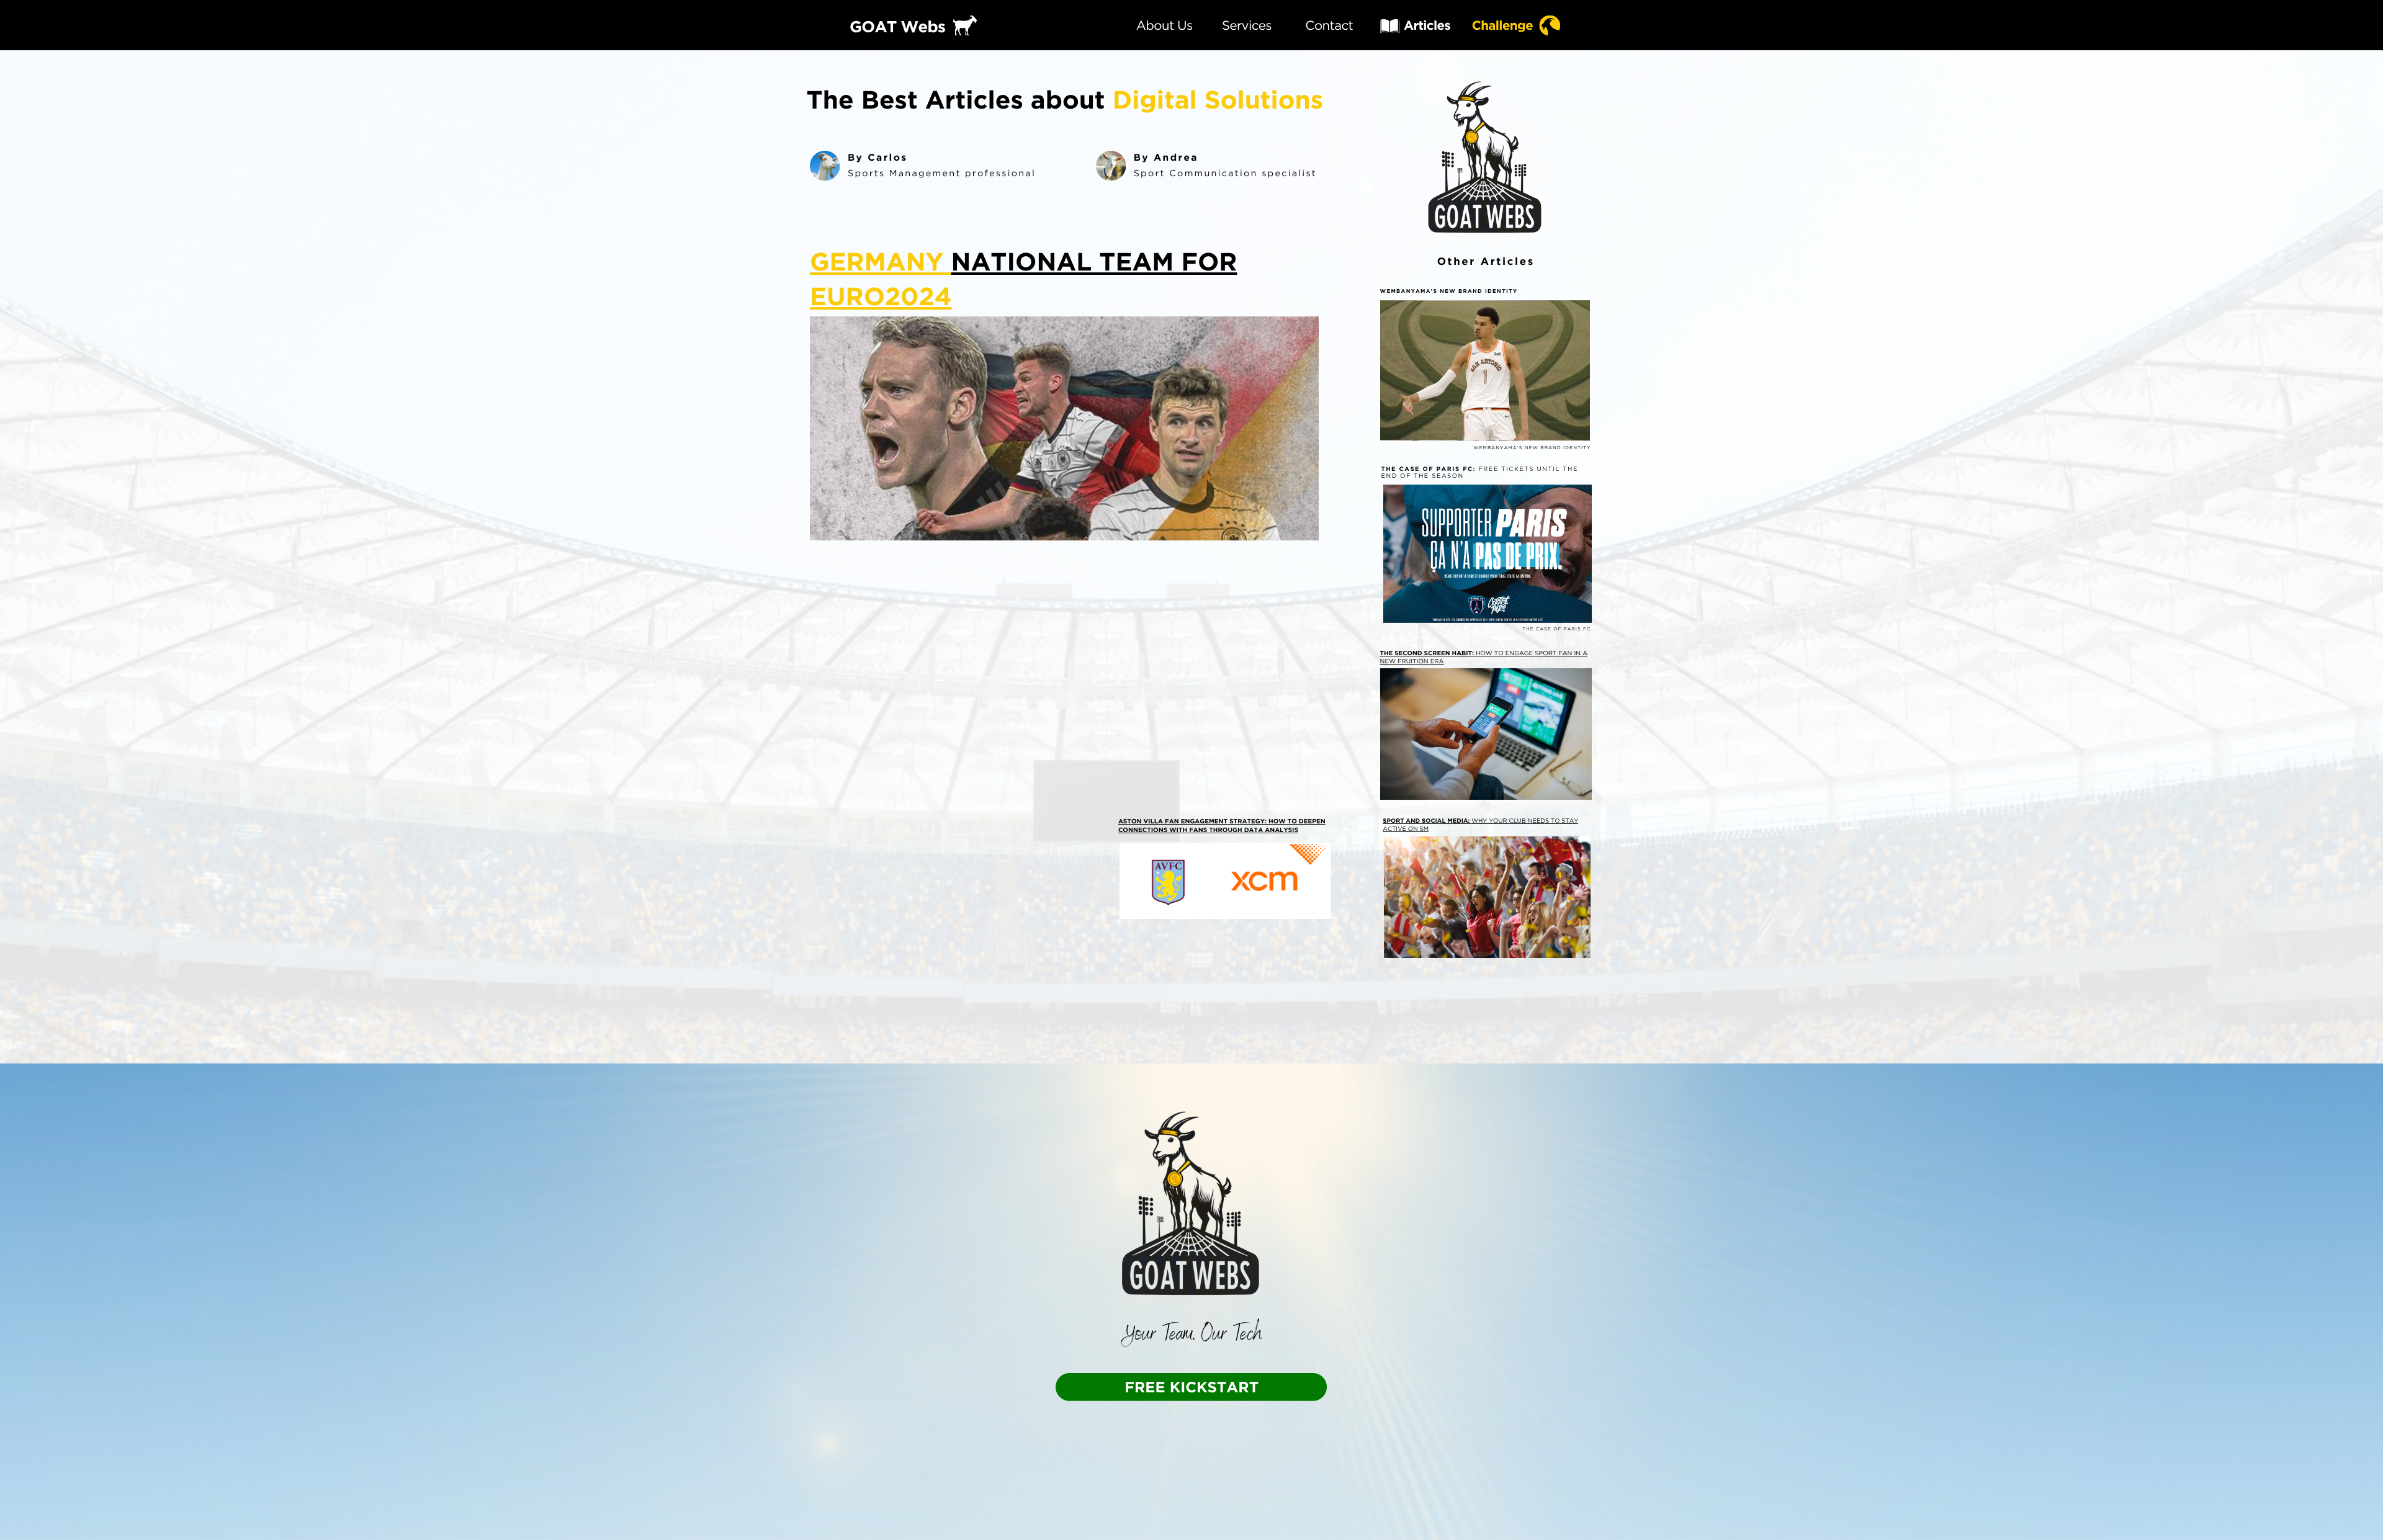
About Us (1165, 25)
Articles (1427, 25)
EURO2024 (881, 296)
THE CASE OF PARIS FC (1556, 629)
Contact (1329, 25)
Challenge (1502, 25)
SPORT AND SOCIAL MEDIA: (1427, 821)
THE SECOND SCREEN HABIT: (1428, 653)
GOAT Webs (897, 27)
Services (1247, 25)
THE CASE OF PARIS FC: (1428, 469)
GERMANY (881, 262)
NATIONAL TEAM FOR (1094, 262)
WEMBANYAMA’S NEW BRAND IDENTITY (1449, 292)
